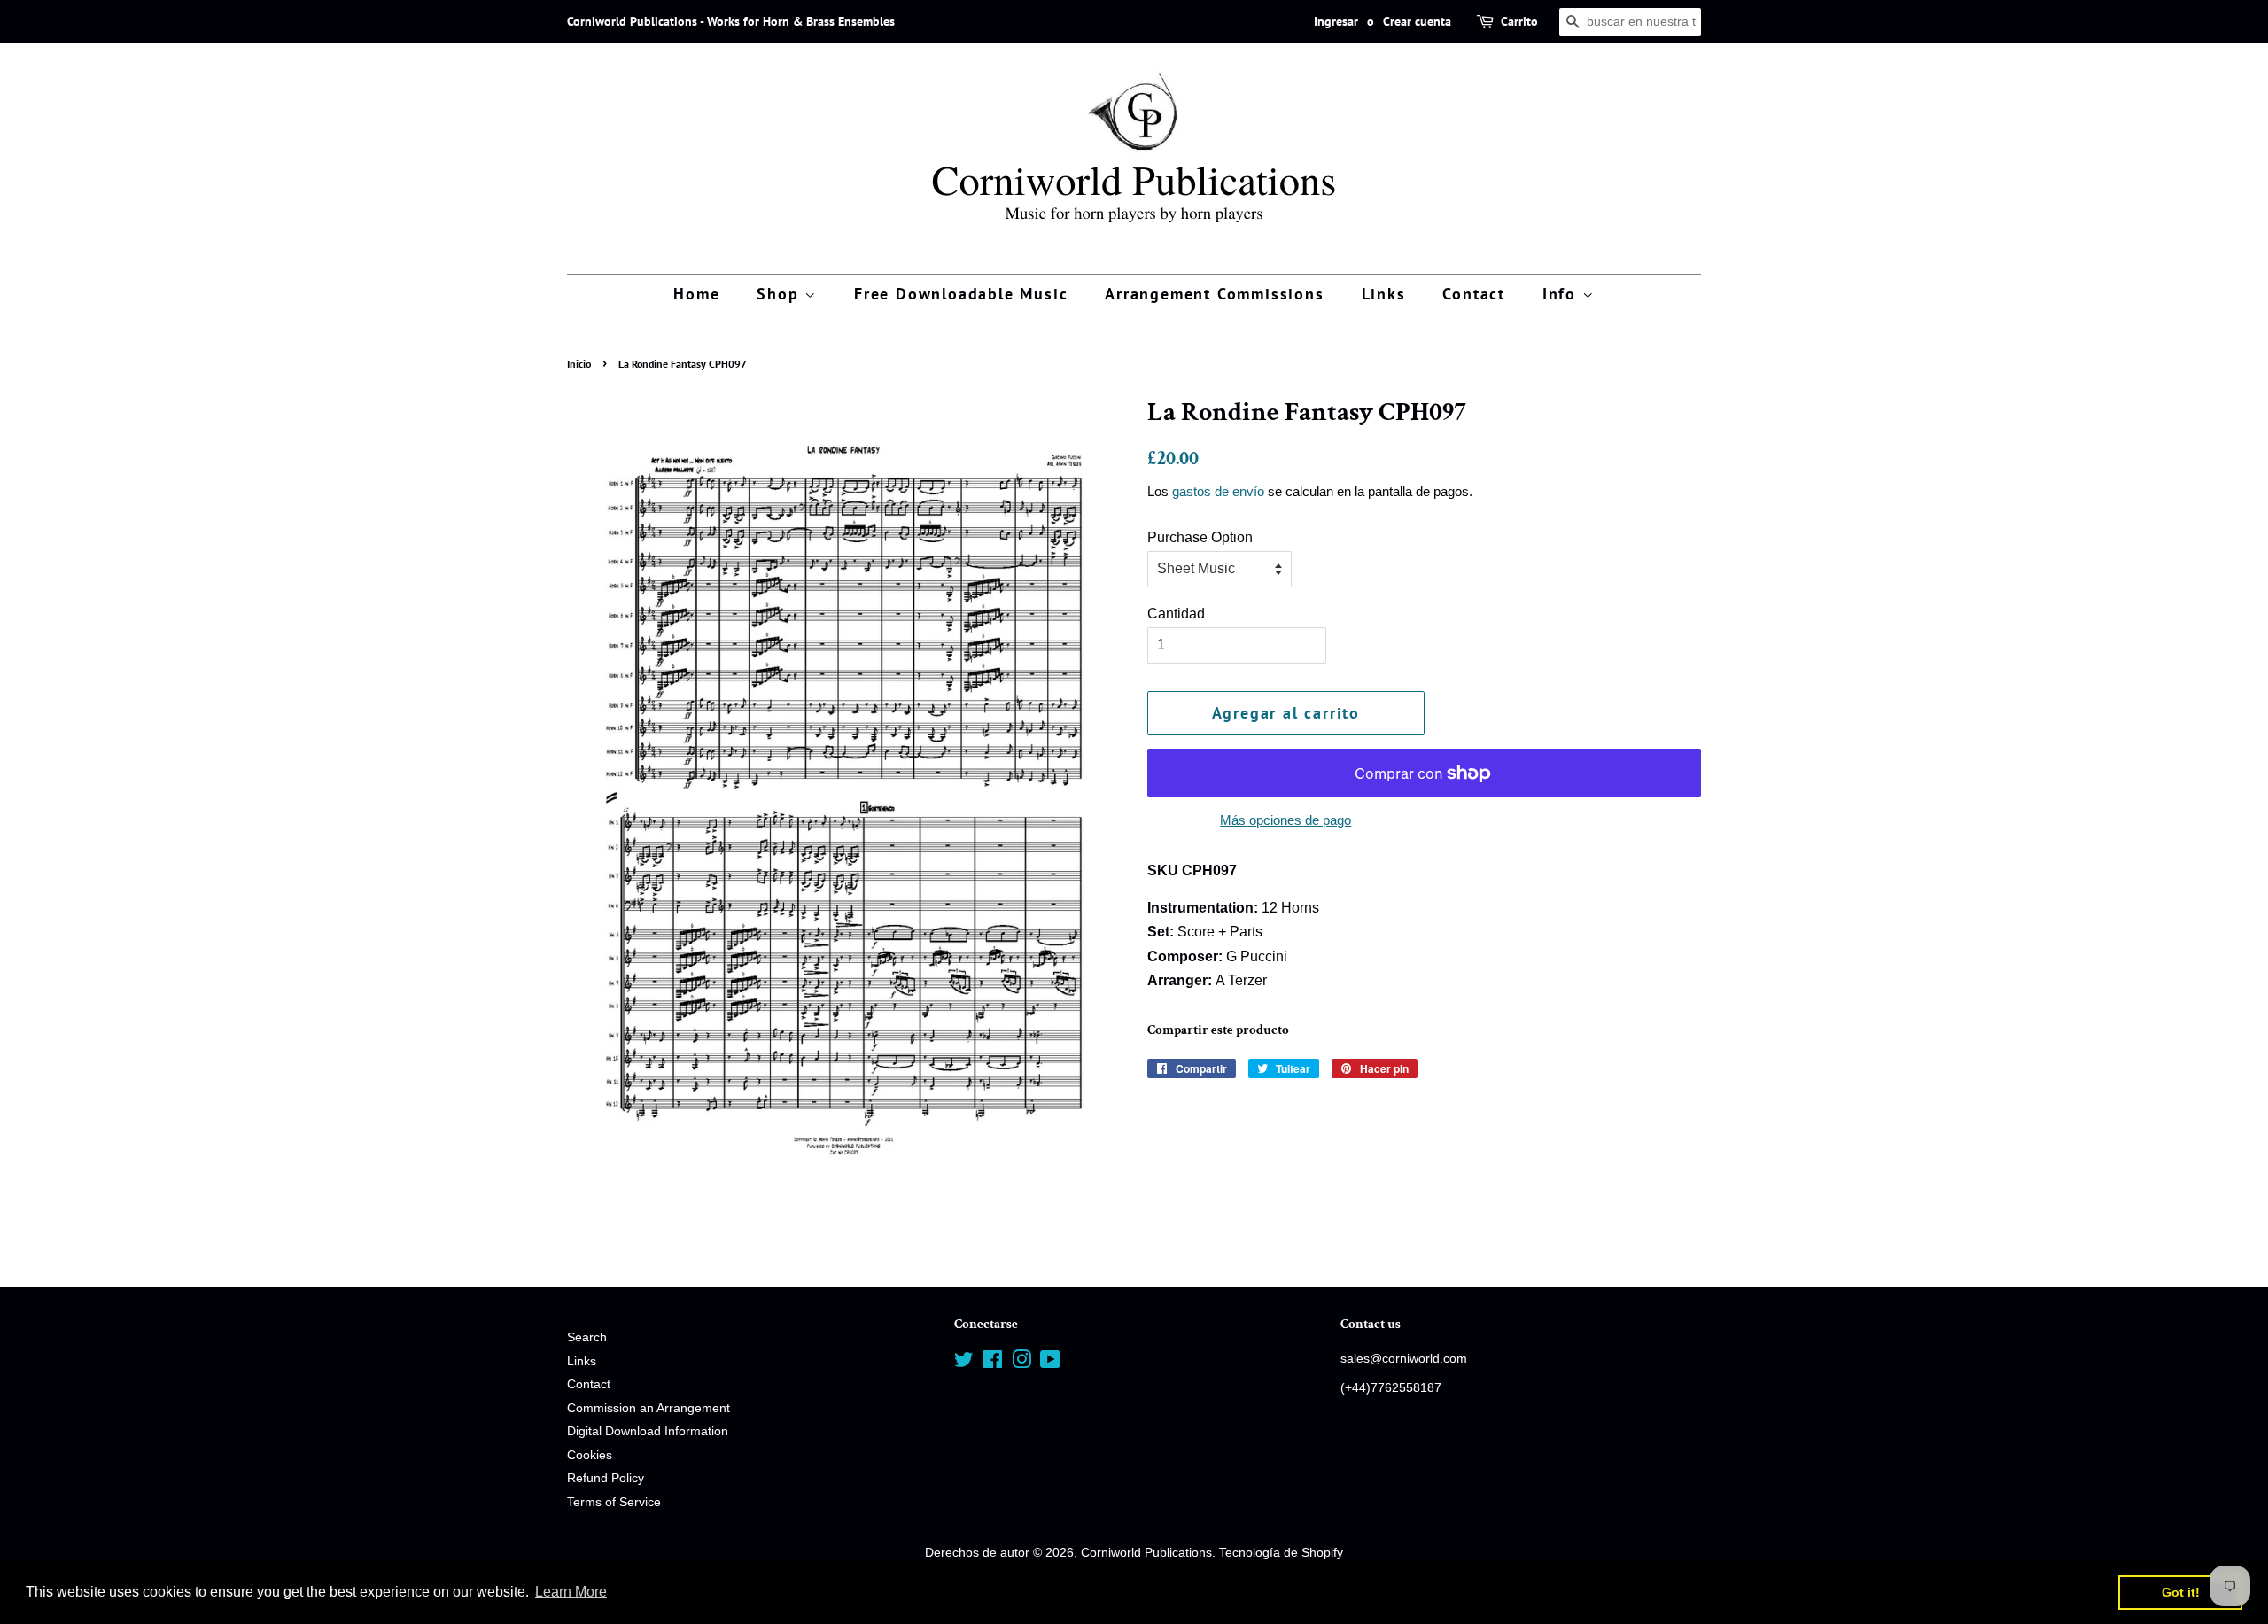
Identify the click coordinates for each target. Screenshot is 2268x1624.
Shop (781, 294)
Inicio (579, 364)
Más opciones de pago (1285, 820)
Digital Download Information (648, 1431)
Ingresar (1336, 21)
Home (696, 294)
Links (1384, 294)
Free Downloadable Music (961, 294)
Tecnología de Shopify (1281, 1553)
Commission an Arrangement (649, 1408)
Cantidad (1176, 614)
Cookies (590, 1455)
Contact (1474, 294)
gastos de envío (1218, 491)
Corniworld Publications (1146, 1553)
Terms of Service (614, 1502)
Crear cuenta (1417, 21)
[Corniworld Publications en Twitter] (964, 1363)
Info (1562, 294)
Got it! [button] (2181, 1592)
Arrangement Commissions (1214, 294)
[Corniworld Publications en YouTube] (1050, 1363)
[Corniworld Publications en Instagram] (1021, 1363)
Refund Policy (606, 1478)
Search (587, 1337)
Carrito (1519, 21)
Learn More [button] (571, 1592)
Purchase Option (1200, 537)
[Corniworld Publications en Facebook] (993, 1363)
